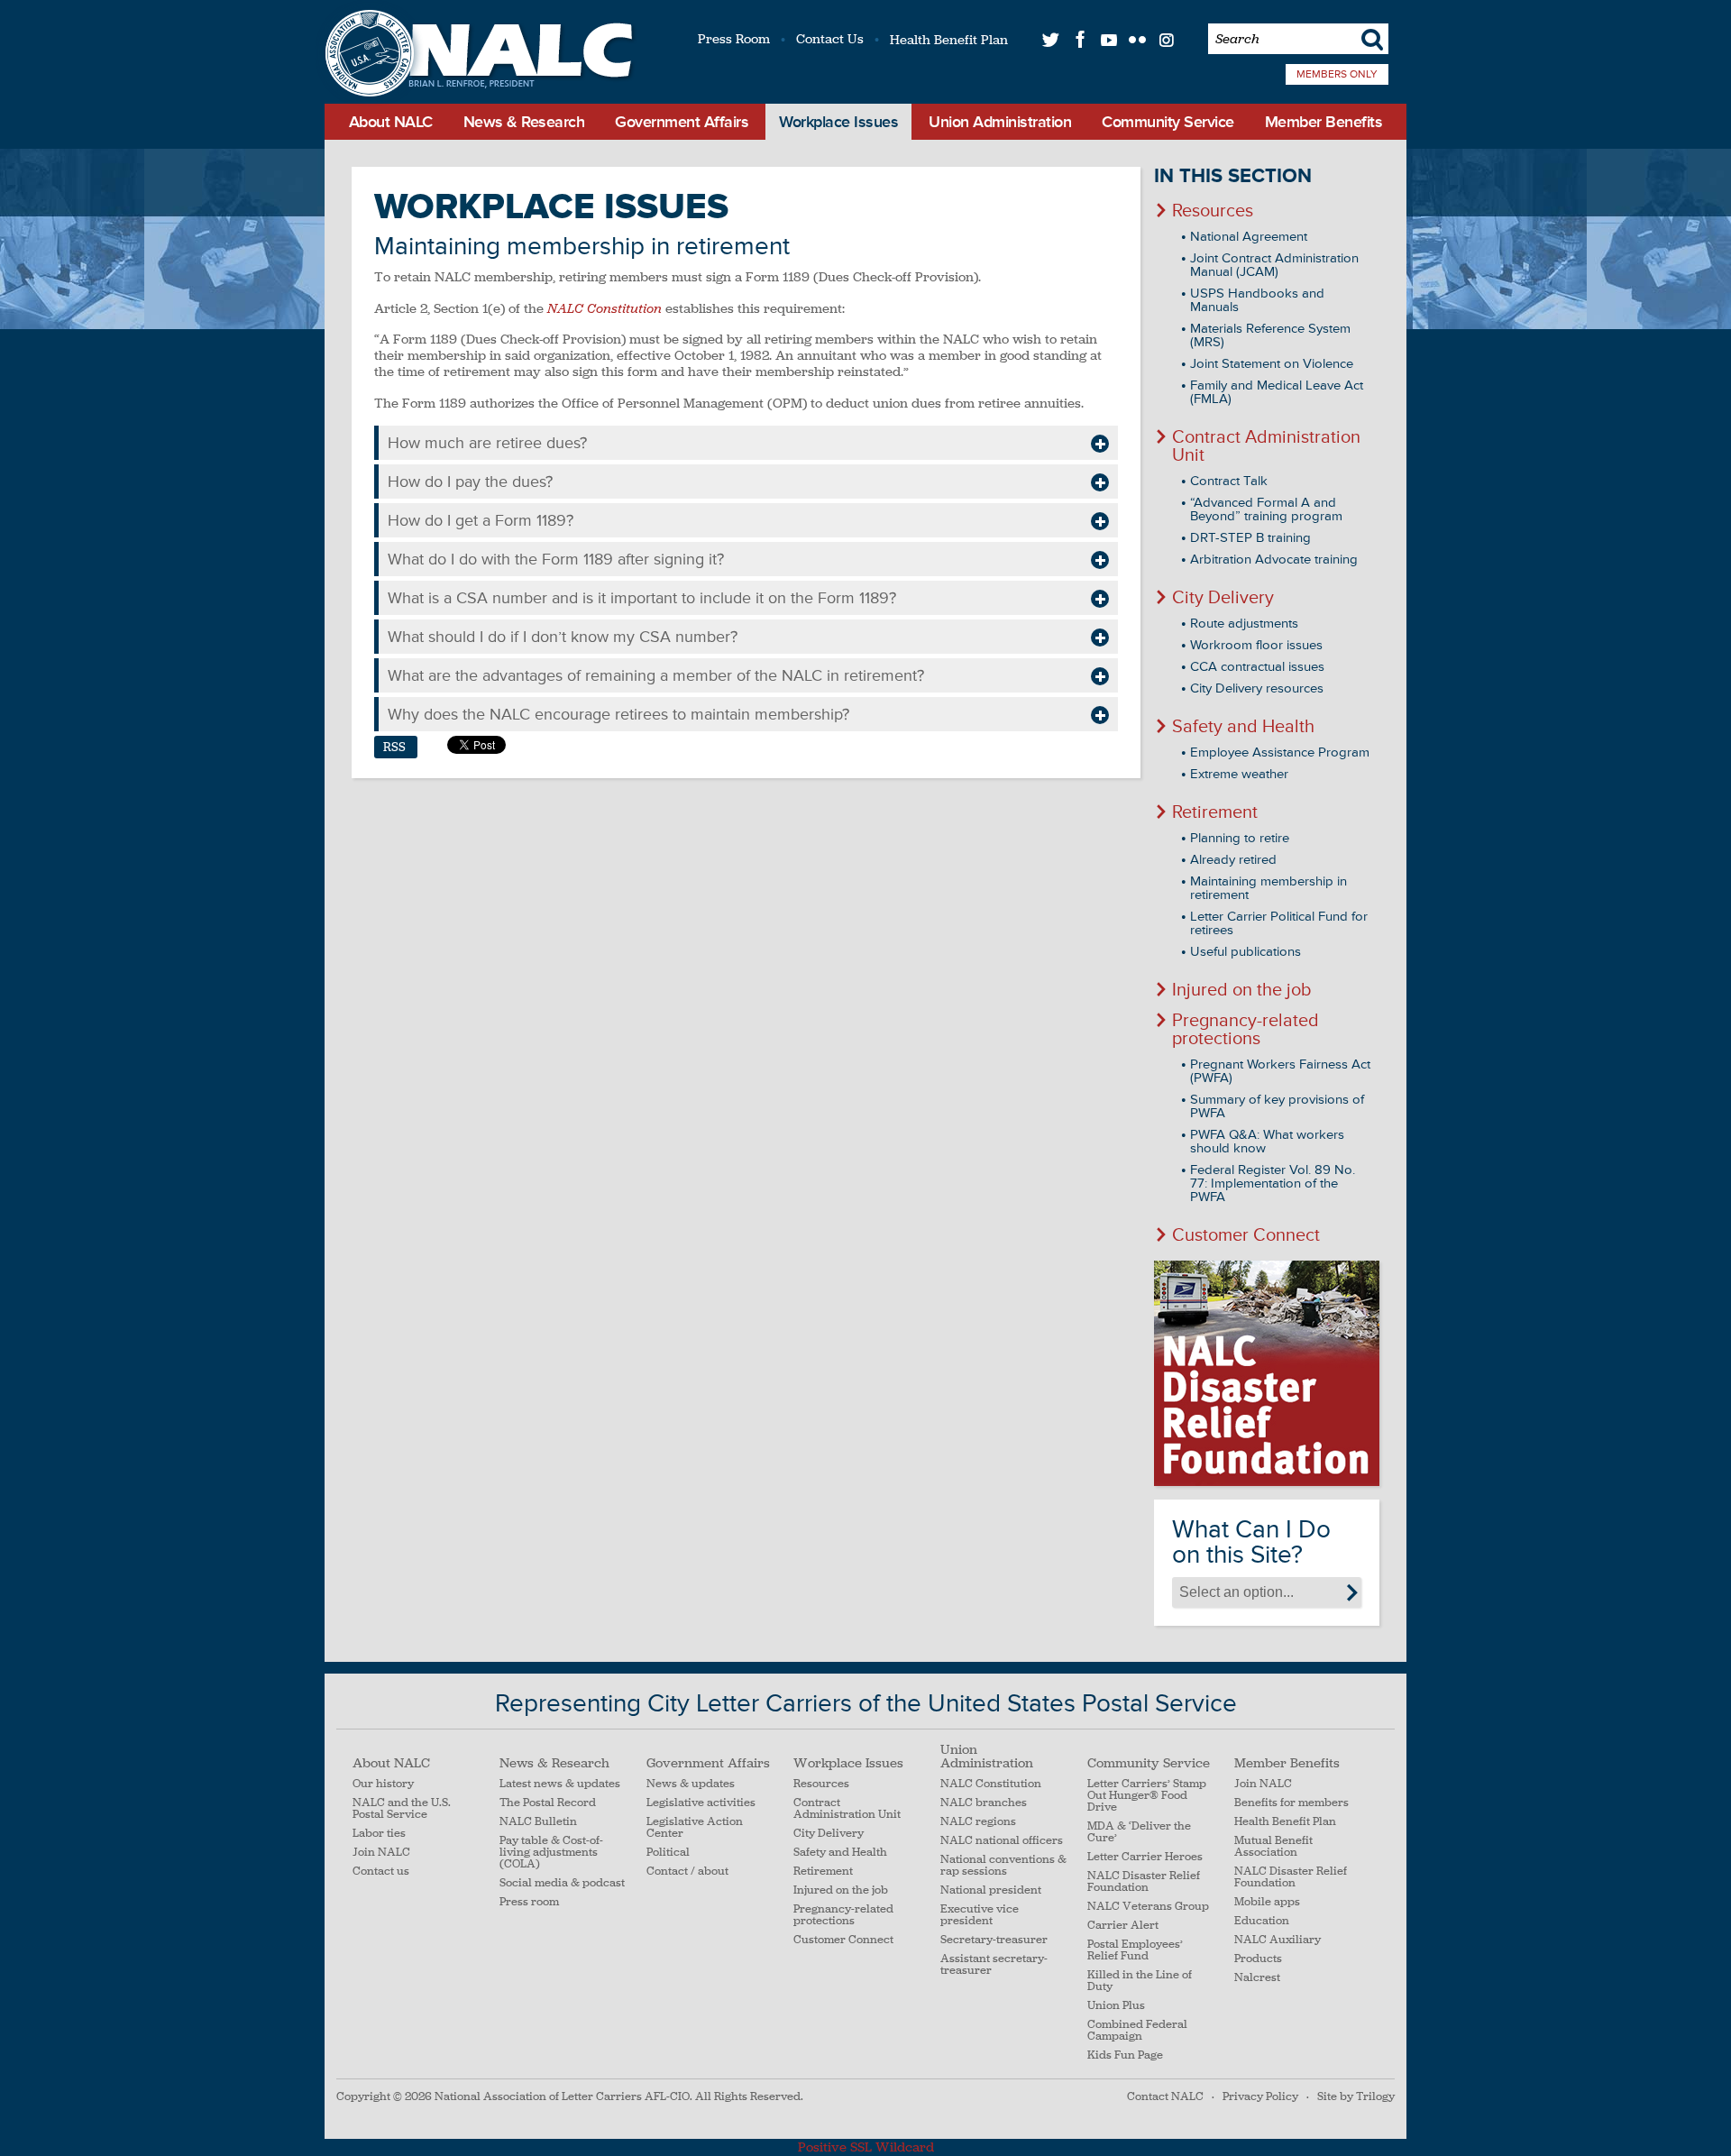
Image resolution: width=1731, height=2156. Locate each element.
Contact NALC (1165, 2096)
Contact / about (687, 1872)
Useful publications (1246, 952)
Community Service (1168, 122)
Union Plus (1116, 2006)
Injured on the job (1242, 990)
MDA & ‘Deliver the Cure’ (1139, 1832)
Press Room (734, 39)
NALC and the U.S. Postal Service (402, 1809)
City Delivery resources (1257, 688)
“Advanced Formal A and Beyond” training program (1266, 509)
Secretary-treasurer (994, 1940)
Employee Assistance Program (1280, 752)
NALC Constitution (991, 1784)
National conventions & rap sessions (1003, 1866)
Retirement (1215, 812)
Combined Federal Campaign (1137, 2031)
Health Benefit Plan (949, 40)
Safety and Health (1243, 727)
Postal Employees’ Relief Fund (1135, 1950)
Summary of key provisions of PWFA (1277, 1106)
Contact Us (830, 39)
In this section (1233, 176)
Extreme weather (1239, 774)
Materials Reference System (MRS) (1270, 335)
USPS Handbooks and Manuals (1257, 300)
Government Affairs (682, 122)
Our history (383, 1784)
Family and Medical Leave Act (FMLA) (1277, 392)
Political (668, 1853)
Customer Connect (1246, 1235)
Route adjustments (1244, 624)
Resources (1213, 211)
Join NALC (381, 1853)
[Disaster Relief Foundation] (1267, 1373)
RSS (394, 747)
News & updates (691, 1784)
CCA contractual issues (1257, 667)
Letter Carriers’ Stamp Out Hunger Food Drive (1147, 1796)
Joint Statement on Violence (1272, 364)
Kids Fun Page (1125, 2055)
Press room (529, 1902)
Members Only (1337, 74)
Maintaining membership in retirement (1268, 888)
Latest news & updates (560, 1784)
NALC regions (978, 1822)
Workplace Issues (838, 122)
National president (991, 1890)
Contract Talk (1229, 481)
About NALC (391, 122)
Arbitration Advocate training (1274, 560)
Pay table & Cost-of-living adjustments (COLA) (551, 1853)
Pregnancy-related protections (1246, 1030)
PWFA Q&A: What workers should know (1267, 1142)
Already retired (1233, 860)
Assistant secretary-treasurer (994, 1965)
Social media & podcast (562, 1883)
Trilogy (1375, 2096)
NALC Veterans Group (1148, 1907)
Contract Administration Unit (1266, 446)
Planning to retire (1240, 838)
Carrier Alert (1123, 1926)
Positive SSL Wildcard (866, 2147)
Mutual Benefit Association (1273, 1847)
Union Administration (1000, 122)
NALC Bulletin (538, 1822)
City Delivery (1223, 598)
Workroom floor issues (1256, 645)
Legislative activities (701, 1803)
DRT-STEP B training (1250, 538)
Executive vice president (980, 1915)
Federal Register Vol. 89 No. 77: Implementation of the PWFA (1273, 1184)
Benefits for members (1291, 1803)
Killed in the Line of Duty (1140, 1981)
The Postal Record (548, 1803)
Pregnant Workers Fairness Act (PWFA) (1280, 1071)
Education (1262, 1921)
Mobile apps (1267, 1902)
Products (1258, 1959)
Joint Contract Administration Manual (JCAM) (1274, 265)
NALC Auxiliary (1278, 1940)
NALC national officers (1002, 1841)
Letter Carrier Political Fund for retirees (1279, 923)
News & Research (524, 122)
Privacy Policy (1260, 2096)
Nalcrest (1257, 1978)
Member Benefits (1324, 122)
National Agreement (1249, 237)
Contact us (381, 1872)
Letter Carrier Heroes (1145, 1857)
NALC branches (984, 1803)
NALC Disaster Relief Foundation (1144, 1882)
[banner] (476, 55)
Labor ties (379, 1834)
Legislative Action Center (695, 1828)
